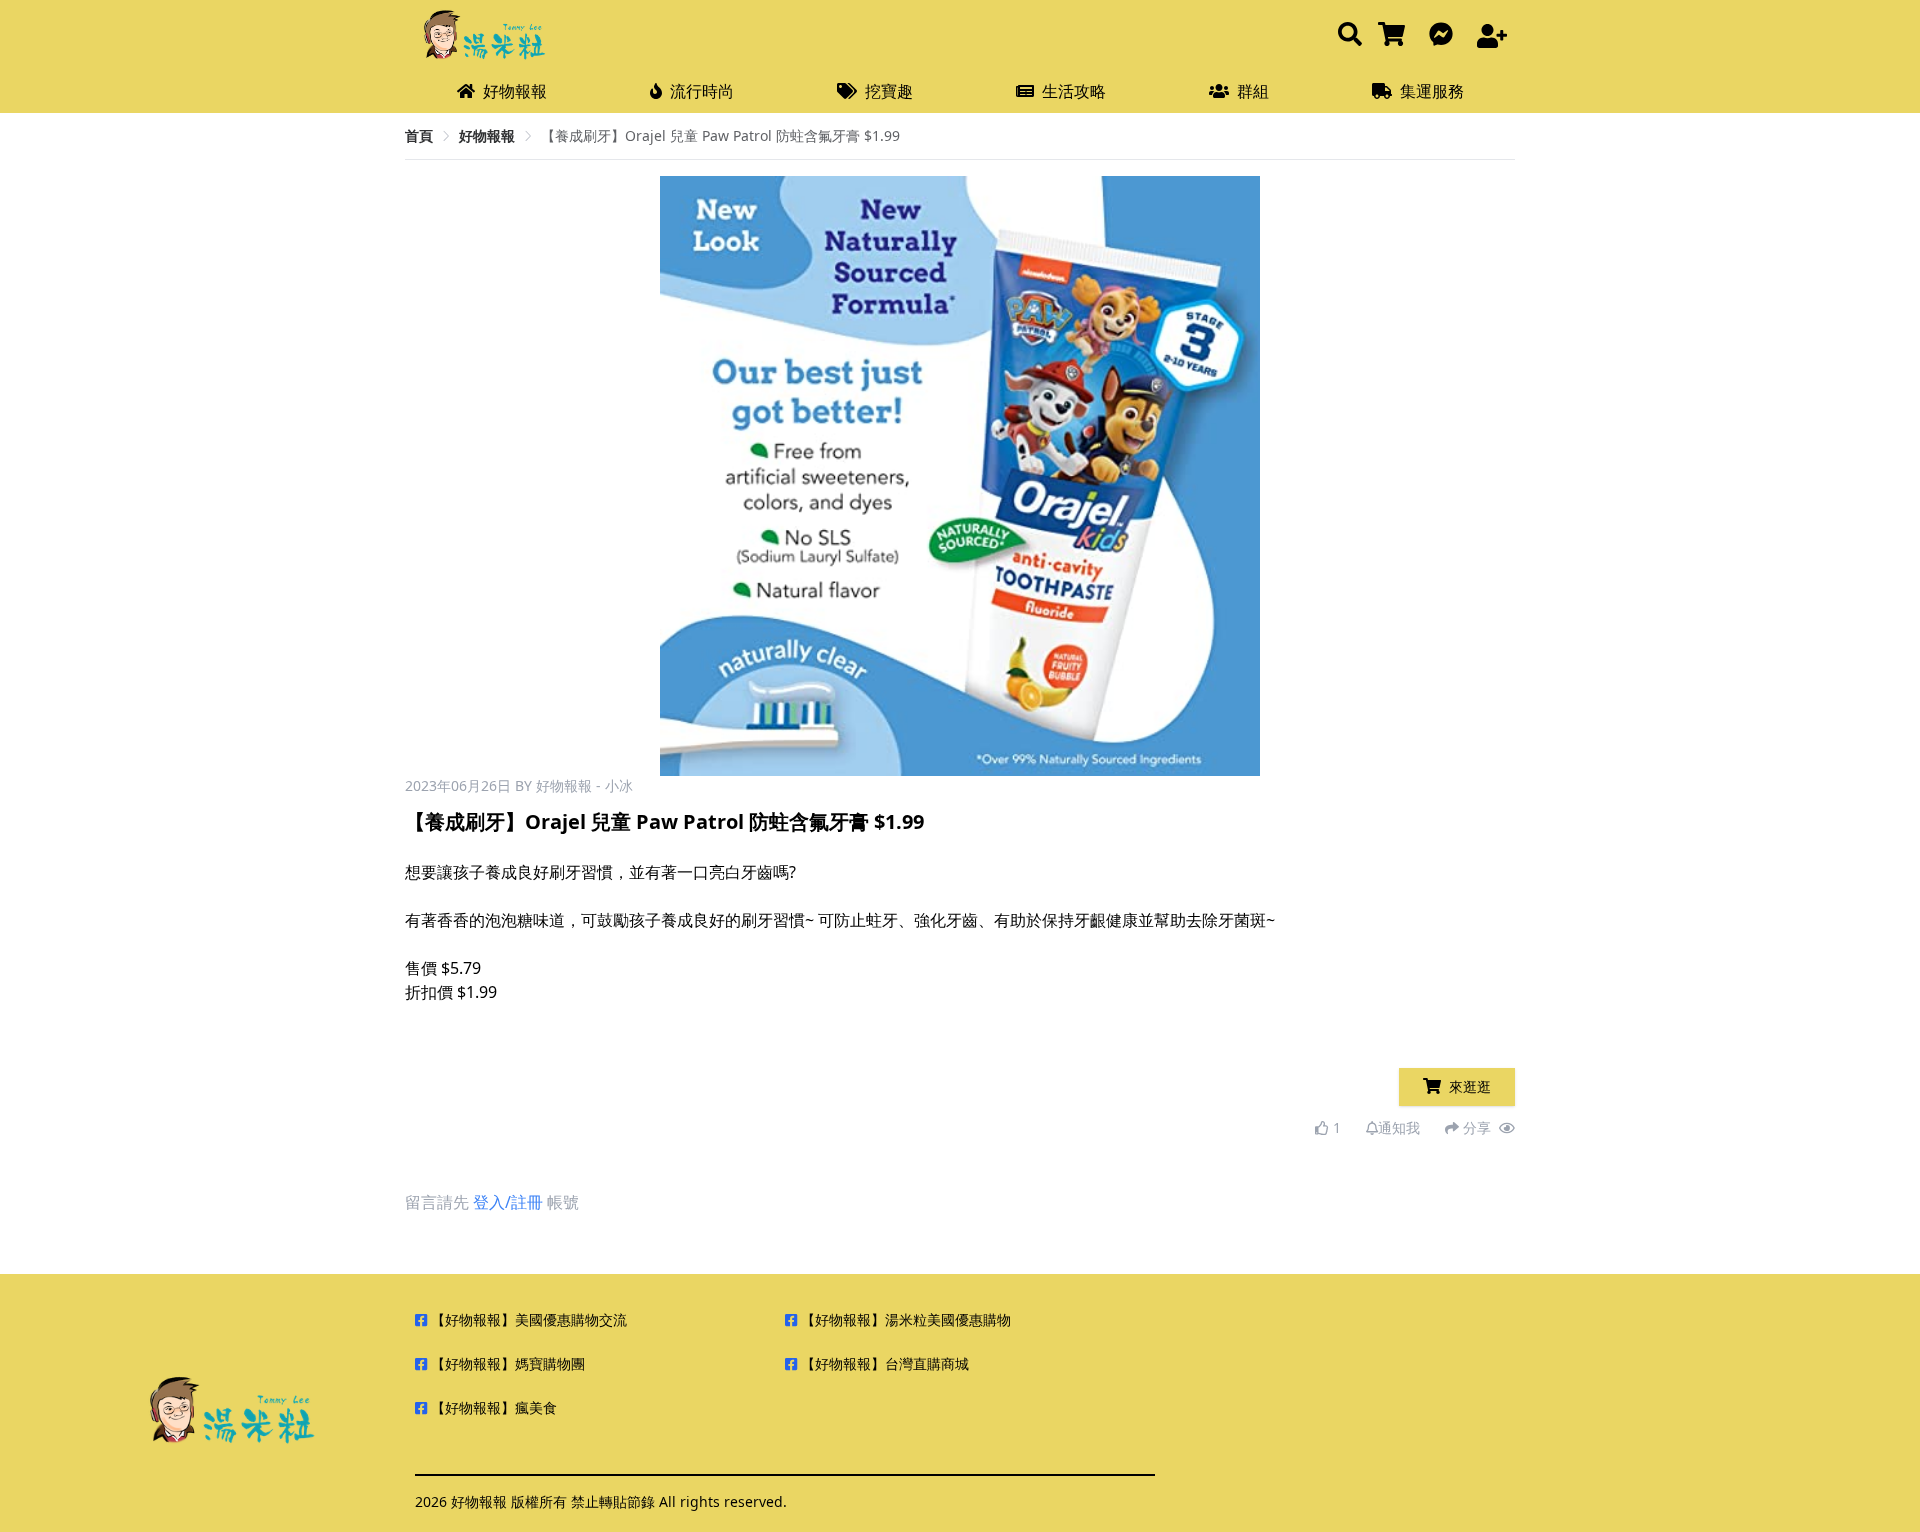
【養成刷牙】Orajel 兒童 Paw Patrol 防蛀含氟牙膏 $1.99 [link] (720, 135)
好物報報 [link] (487, 135)
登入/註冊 (508, 1202)
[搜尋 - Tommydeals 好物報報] (1350, 35)
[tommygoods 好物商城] (1395, 35)
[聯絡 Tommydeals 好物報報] (1445, 35)
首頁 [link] (419, 135)
